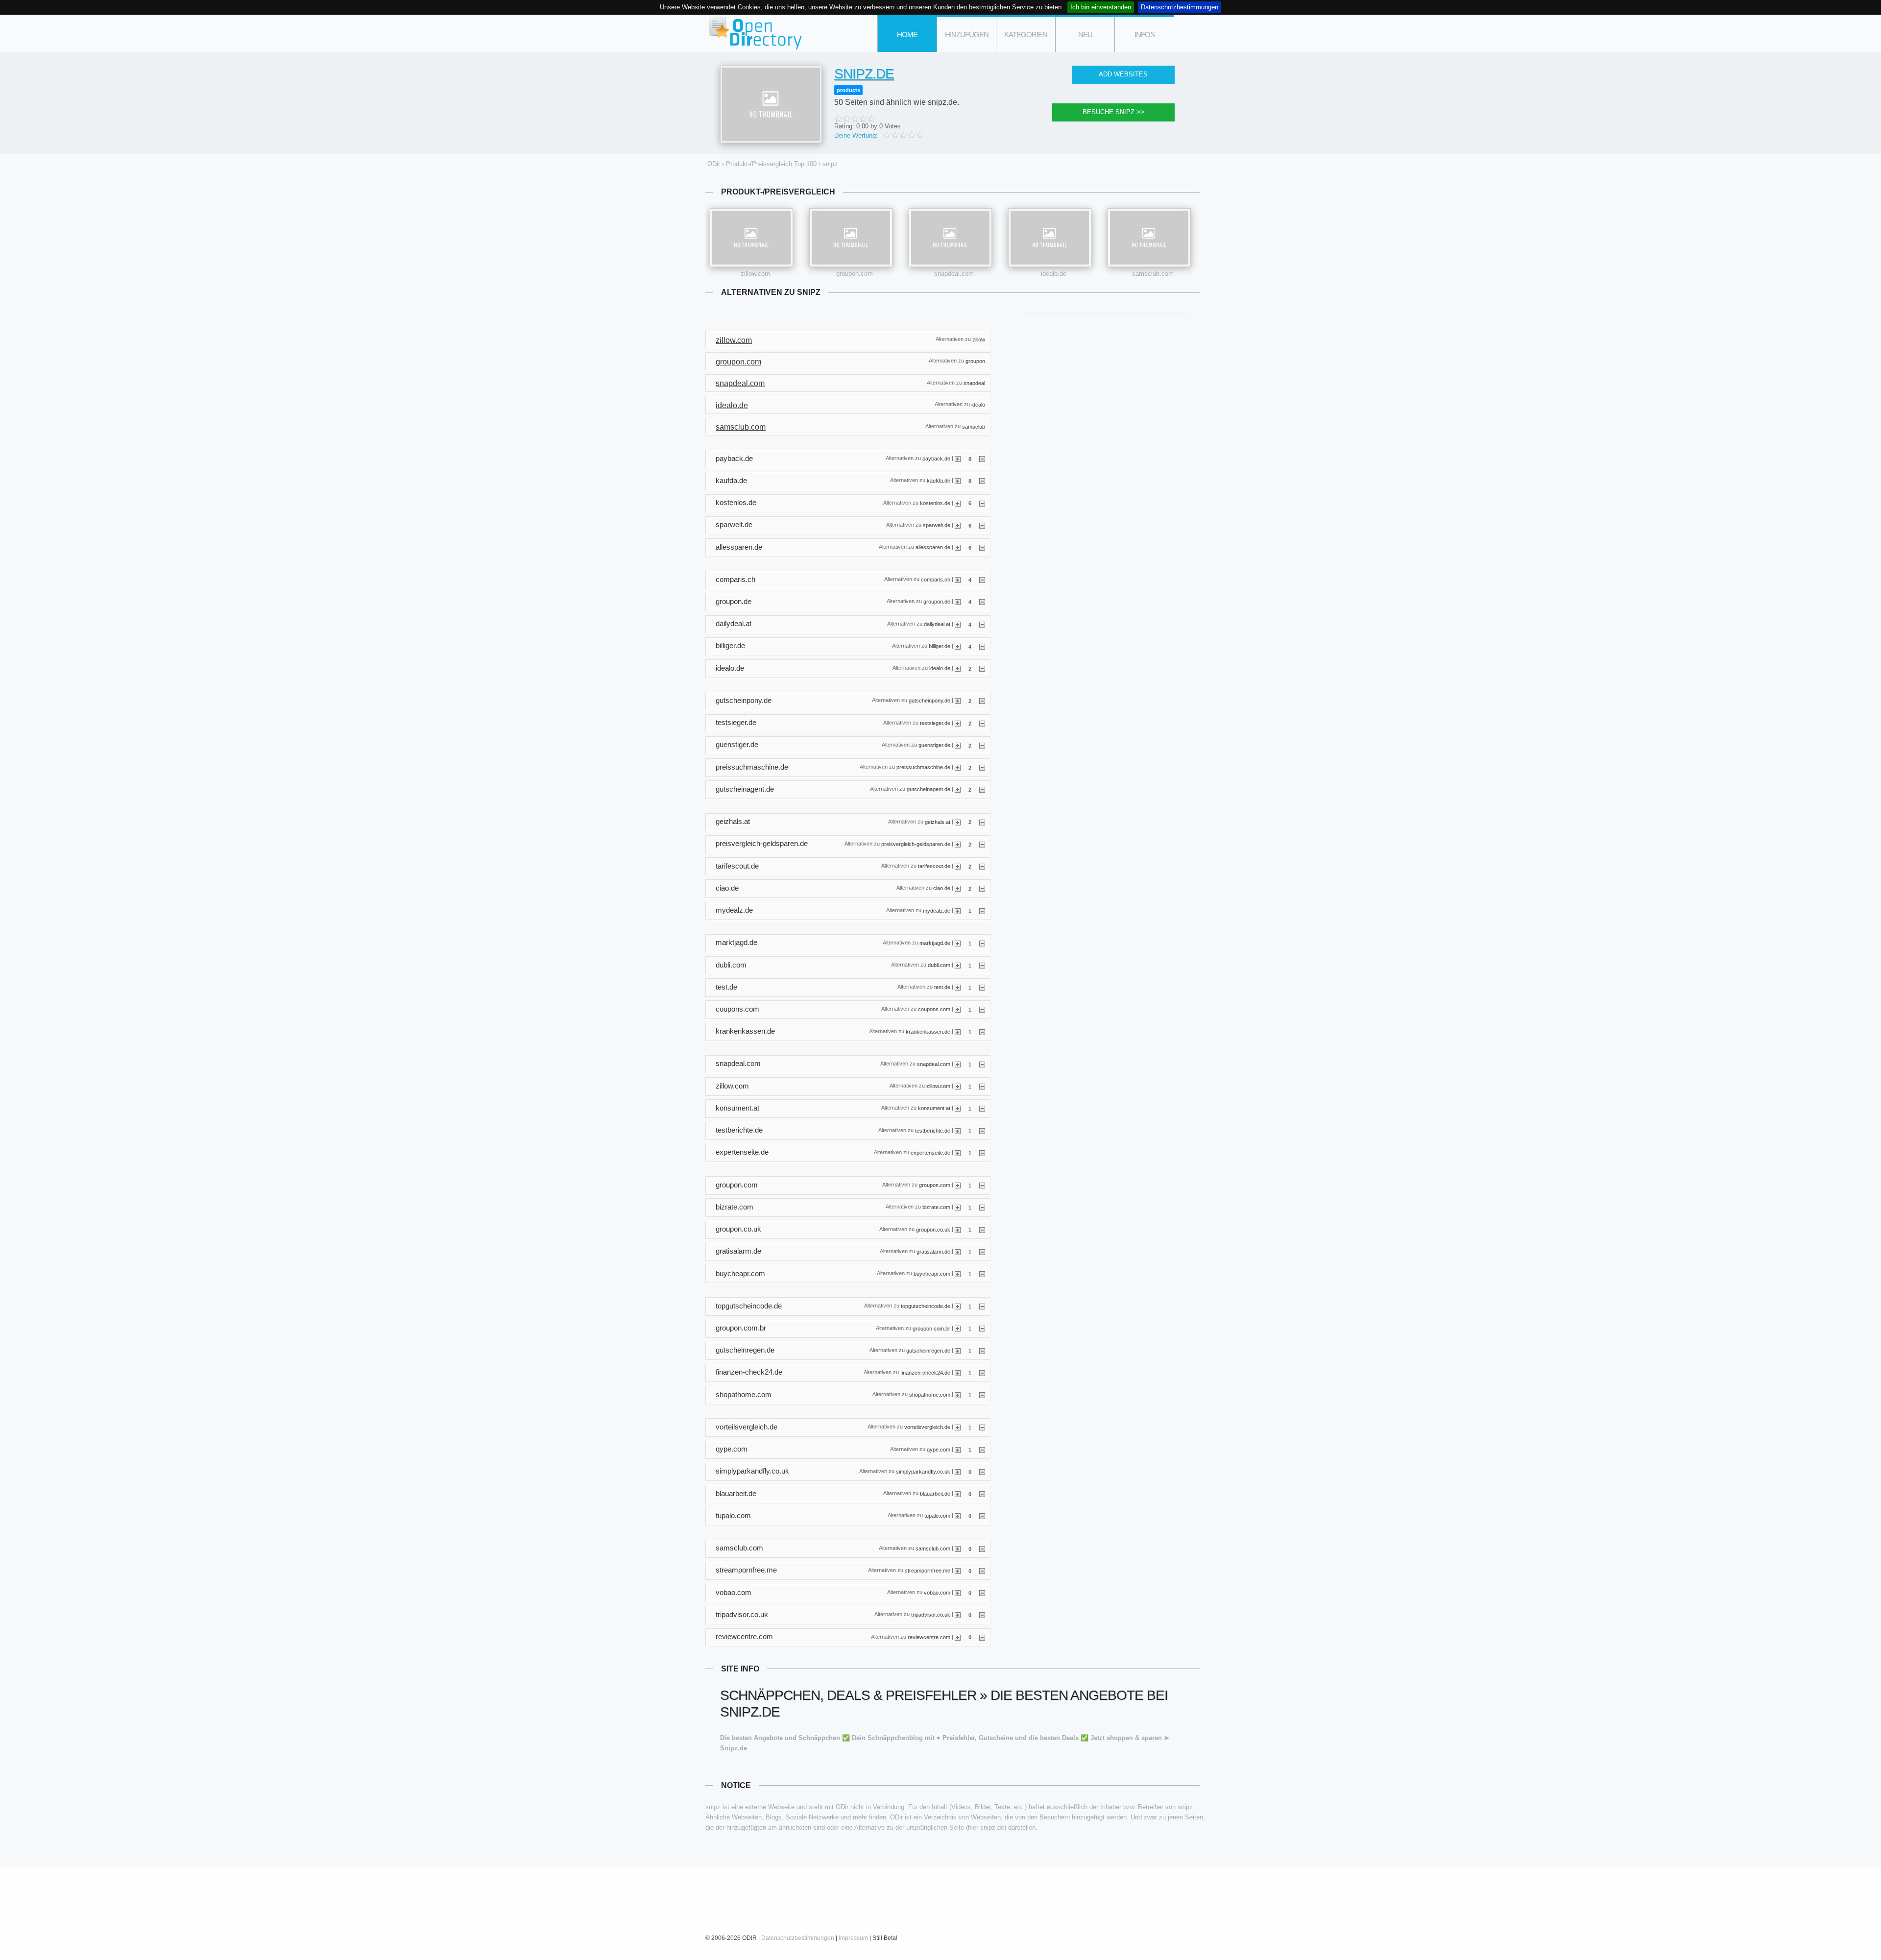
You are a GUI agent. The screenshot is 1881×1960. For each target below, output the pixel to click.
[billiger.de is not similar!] (982, 646)
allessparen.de (933, 547)
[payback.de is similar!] (958, 459)
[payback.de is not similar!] (982, 459)
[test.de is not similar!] (982, 987)
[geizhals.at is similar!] (958, 822)
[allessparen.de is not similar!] (982, 547)
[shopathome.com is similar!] (958, 1395)
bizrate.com (936, 1207)
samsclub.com (1153, 274)
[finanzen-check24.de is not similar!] (982, 1373)
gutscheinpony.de (929, 701)
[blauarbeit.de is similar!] (958, 1494)
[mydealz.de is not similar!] (982, 910)
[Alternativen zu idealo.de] (1050, 238)
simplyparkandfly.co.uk (923, 1472)
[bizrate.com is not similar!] (982, 1207)
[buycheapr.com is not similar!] (982, 1274)
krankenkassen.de (928, 1031)
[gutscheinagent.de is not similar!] (982, 789)
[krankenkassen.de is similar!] (958, 1032)
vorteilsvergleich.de (927, 1427)
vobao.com (937, 1593)
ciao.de (942, 888)
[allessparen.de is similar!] (958, 547)
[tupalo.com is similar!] (958, 1516)
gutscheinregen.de (928, 1350)
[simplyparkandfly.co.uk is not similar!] (982, 1472)
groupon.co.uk (933, 1229)
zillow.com (755, 274)
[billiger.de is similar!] (958, 646)
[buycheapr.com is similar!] (958, 1274)
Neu (1085, 35)
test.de (942, 987)
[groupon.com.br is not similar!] (982, 1328)
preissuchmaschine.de (923, 767)
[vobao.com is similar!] (958, 1593)
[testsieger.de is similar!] (958, 723)
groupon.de (937, 602)
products (848, 90)
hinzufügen (967, 35)
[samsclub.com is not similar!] (982, 1549)
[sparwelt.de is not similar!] (982, 525)
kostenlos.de (935, 503)
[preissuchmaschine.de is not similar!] (982, 767)
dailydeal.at (937, 624)
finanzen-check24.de (925, 1373)
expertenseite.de (930, 1152)
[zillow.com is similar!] (958, 1086)
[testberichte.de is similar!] (958, 1131)
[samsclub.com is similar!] (958, 1549)
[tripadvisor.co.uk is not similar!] (982, 1615)
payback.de (936, 459)
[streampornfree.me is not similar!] (982, 1571)
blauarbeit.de (935, 1494)
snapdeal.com (954, 274)
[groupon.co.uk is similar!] (958, 1229)
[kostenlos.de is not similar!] (982, 503)
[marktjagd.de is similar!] (958, 943)
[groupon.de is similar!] (958, 602)
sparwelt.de (937, 525)
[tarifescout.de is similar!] (958, 866)
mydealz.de (937, 910)
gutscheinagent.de (928, 789)
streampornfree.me (928, 1570)
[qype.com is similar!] (958, 1450)
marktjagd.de (935, 943)
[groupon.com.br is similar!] (958, 1328)
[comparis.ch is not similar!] (982, 580)
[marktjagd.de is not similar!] (982, 943)
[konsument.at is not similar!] (982, 1108)
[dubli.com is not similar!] (982, 965)
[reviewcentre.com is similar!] (958, 1637)
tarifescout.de (934, 866)
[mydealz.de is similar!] (958, 910)
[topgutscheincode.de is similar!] (958, 1306)
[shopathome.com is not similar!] (982, 1395)
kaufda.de (939, 481)
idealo (978, 405)
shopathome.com (930, 1395)
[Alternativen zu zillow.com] (751, 238)
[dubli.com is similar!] (958, 965)
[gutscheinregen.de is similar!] (958, 1351)
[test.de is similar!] (958, 987)
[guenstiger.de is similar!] (958, 745)
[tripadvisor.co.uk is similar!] (958, 1615)
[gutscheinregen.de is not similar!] (982, 1351)
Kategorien (1026, 35)
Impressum (853, 1938)
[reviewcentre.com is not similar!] (982, 1637)
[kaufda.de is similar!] (958, 481)
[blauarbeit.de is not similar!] (982, 1494)
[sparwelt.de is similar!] (958, 525)
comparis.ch (936, 580)
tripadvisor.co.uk (931, 1615)
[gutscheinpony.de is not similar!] (982, 701)
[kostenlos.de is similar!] (958, 503)
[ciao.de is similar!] (958, 888)
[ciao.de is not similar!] (982, 888)
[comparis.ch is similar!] (958, 580)
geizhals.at (938, 822)
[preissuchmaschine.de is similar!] (958, 767)
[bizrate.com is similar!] (958, 1207)
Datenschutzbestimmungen (1180, 7)
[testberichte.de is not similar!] (982, 1131)
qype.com (939, 1449)
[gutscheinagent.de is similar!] (958, 789)
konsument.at (934, 1108)
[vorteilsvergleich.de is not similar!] (982, 1427)
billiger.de (940, 646)
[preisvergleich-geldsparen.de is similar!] (958, 844)
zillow (979, 339)
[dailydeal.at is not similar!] (982, 624)
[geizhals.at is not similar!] (982, 822)
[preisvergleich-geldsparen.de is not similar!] (982, 844)
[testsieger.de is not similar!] (982, 723)
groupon (975, 361)
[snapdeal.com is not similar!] (982, 1064)
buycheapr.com (932, 1274)
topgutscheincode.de (926, 1306)
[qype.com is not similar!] (982, 1450)
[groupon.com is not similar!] (982, 1185)
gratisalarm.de (933, 1251)
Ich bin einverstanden (1101, 7)
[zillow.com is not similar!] (982, 1086)
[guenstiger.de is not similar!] (982, 745)
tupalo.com (937, 1516)
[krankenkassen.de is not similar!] (982, 1032)
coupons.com (934, 1009)
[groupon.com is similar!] (958, 1185)
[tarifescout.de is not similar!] (982, 866)
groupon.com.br (931, 1328)
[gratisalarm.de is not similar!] (982, 1252)
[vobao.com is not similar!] (982, 1593)
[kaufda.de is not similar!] (982, 481)
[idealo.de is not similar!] (982, 668)
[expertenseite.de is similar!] (958, 1153)
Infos (1145, 35)
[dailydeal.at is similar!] (958, 624)
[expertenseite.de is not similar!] (982, 1153)
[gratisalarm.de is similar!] (958, 1252)
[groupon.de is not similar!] (982, 602)
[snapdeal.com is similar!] (958, 1064)
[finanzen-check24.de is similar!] (958, 1373)
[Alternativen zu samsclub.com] (1149, 238)
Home (907, 35)
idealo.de (1054, 274)
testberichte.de (933, 1130)
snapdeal (974, 383)
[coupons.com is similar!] (958, 1009)
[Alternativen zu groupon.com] (851, 238)
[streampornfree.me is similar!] (958, 1571)
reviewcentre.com (929, 1637)
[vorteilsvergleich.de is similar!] (958, 1427)
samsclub (974, 426)
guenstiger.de (934, 745)
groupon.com (855, 274)
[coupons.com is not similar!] (982, 1009)
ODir (754, 34)
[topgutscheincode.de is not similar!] (982, 1306)
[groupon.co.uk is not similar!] (982, 1229)
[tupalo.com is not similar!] (982, 1516)
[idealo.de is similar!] (958, 668)
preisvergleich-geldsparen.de (916, 844)
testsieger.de (935, 723)
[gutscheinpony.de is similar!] (958, 701)
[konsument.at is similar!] (958, 1108)
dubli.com (939, 965)
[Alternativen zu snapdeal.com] (950, 238)
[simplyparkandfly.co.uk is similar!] (958, 1472)
